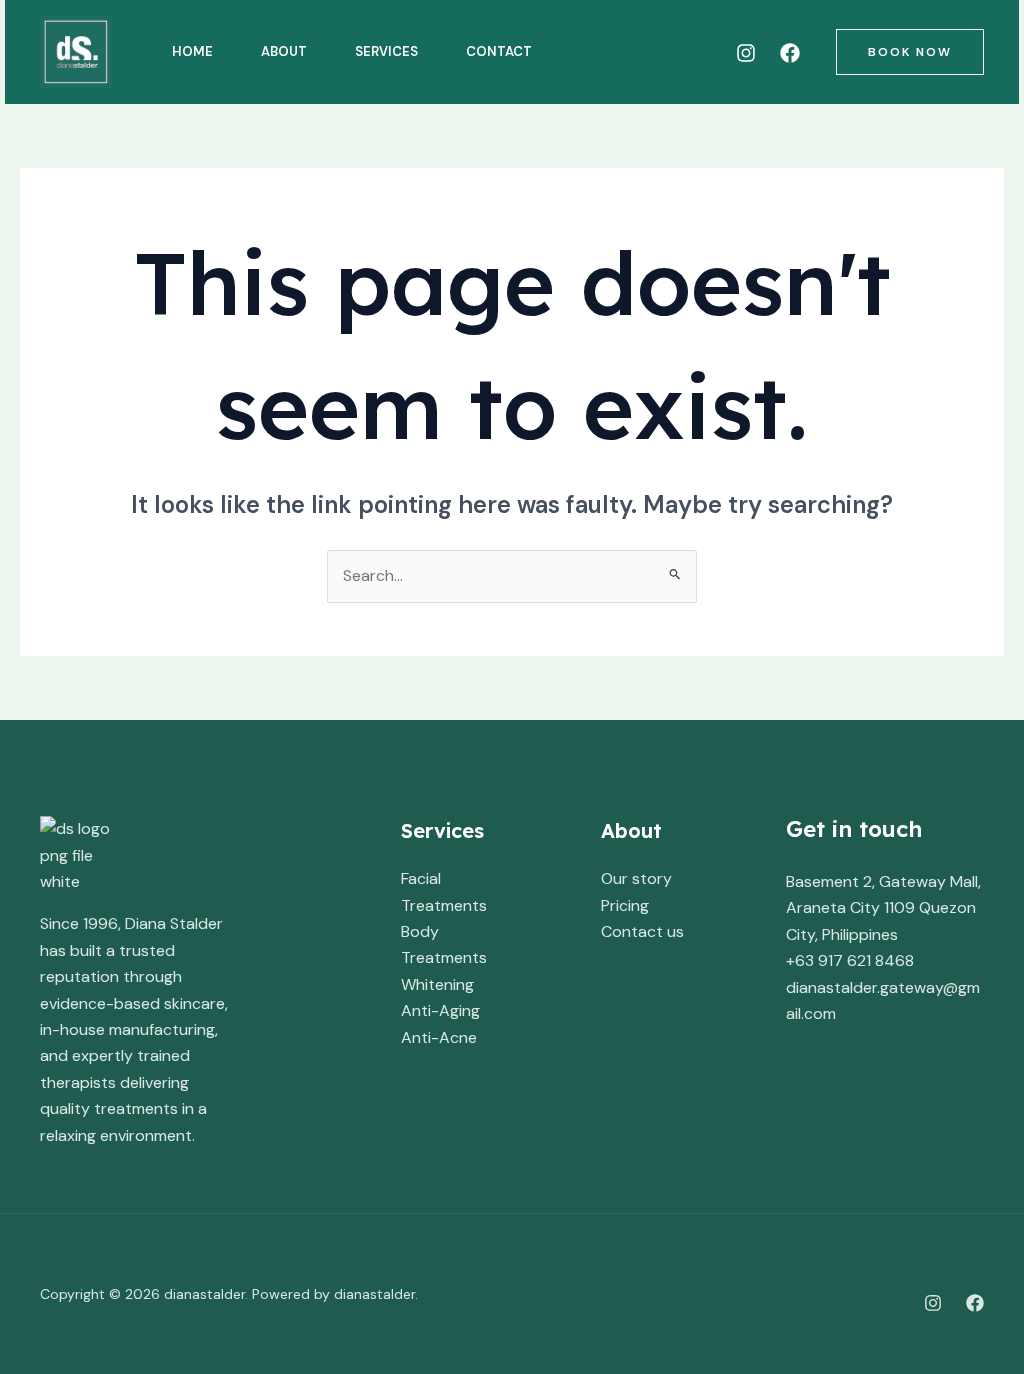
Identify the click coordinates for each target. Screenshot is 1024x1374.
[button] (910, 52)
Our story (636, 878)
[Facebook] (790, 53)
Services (386, 51)
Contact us (642, 931)
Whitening (437, 984)
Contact (499, 51)
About (284, 51)
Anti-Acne (439, 1037)
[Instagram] (746, 53)
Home (192, 51)
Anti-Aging (440, 1010)
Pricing (625, 905)
